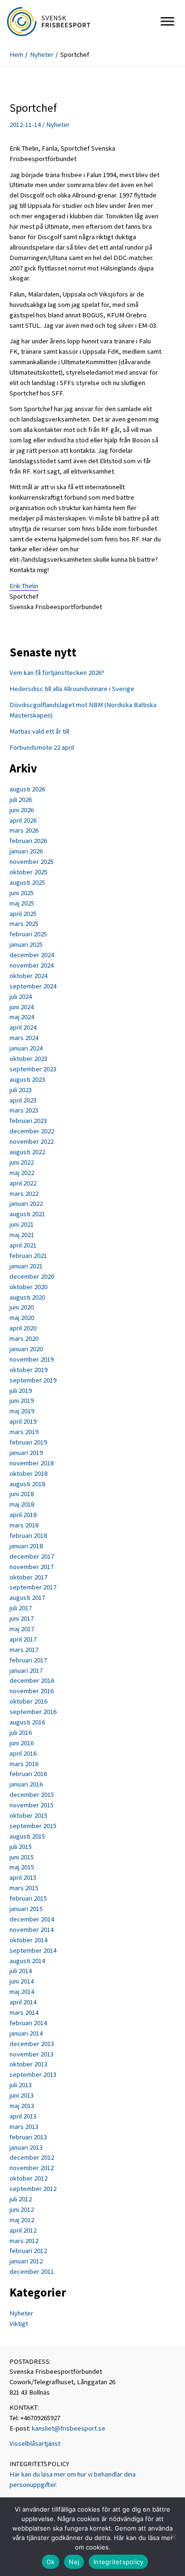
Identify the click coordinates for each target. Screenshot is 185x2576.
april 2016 (23, 1753)
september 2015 (33, 1826)
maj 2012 (22, 2220)
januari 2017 (26, 1670)
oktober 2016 (28, 1701)
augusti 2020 (27, 1297)
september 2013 (33, 2074)
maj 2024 (22, 1017)
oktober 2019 (28, 1370)
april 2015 (23, 1877)
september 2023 (33, 1069)
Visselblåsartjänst (35, 2443)
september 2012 (33, 2189)
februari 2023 (28, 1121)
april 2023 (23, 1100)
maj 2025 (22, 903)
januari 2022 (26, 1203)
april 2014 (23, 2002)
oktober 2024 (28, 976)
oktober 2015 (28, 1815)
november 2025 (32, 862)
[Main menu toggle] (167, 21)
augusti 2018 (27, 1484)
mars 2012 (24, 2241)
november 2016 (32, 1691)
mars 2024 (24, 1038)
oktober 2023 (28, 1059)
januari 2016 (26, 1784)
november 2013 (32, 2054)
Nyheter (58, 125)
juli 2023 (21, 1090)
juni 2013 (22, 2095)
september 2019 (33, 1380)
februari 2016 (28, 1774)
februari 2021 (28, 1256)
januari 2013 (26, 2147)
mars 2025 (24, 924)
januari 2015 (26, 1909)
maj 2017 (22, 1629)
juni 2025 (22, 893)
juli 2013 (21, 2085)
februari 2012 (28, 2251)
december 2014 (32, 1919)
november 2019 (32, 1359)
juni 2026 (22, 810)
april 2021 (23, 1245)
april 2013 (23, 2116)
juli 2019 (21, 1391)
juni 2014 (22, 1981)
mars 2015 (24, 1888)
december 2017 (32, 1556)
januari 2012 (26, 2261)
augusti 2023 (27, 1079)
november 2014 (32, 1930)
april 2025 (23, 914)
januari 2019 (26, 1453)
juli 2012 (21, 2199)
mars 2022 (24, 1194)
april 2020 (23, 1328)
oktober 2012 (28, 2178)
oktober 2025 (28, 872)
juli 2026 (21, 799)
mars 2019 (24, 1432)
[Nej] (173, 2537)
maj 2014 (22, 1992)
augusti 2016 (27, 1722)
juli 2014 (21, 1971)
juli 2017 (21, 1608)
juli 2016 (21, 1732)
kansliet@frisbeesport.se (69, 2428)
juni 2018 (22, 1494)
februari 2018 (28, 1535)
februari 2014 (28, 2023)
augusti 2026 (27, 789)
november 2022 (32, 1141)
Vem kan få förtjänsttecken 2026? (57, 673)
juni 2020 (22, 1307)
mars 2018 (24, 1525)
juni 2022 (22, 1162)
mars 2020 (24, 1338)
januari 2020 (26, 1349)
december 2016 (32, 1680)
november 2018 (32, 1463)
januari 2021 (26, 1266)
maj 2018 (22, 1504)
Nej (74, 2562)
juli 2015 (21, 1847)
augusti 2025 (27, 882)
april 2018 (23, 1515)
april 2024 (23, 1027)
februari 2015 (28, 1898)
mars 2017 (24, 1650)
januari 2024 (26, 1048)
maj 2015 (22, 1867)
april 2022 (23, 1183)
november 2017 (32, 1567)
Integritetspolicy (118, 2562)
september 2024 (33, 986)
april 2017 (23, 1639)
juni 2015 (22, 1857)
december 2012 (32, 2157)
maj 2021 (22, 1235)
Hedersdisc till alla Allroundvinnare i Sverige (72, 689)
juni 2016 (22, 1743)
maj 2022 (22, 1173)
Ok (51, 2562)
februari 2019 (28, 1442)
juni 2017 (22, 1618)
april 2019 (23, 1421)
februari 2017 (28, 1660)
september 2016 (33, 1712)
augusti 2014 (27, 1961)
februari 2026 (28, 841)
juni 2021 (22, 1224)
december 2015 (32, 1795)
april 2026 (23, 820)
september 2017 (33, 1587)
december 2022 (32, 1131)
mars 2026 (24, 830)
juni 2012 (22, 2209)
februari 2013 (28, 2137)
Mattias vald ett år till (39, 731)
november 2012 (32, 2168)
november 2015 (32, 1805)
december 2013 (32, 2044)
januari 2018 (26, 1546)
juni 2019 (22, 1400)
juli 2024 (21, 996)
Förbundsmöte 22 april (42, 747)
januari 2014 (26, 2033)
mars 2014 (24, 2012)
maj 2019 (22, 1411)
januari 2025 (26, 944)
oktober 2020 (28, 1287)
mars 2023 (24, 1110)
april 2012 (23, 2230)
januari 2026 (26, 851)
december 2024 (32, 955)
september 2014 (33, 1950)
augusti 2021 (27, 1214)
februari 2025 (28, 934)
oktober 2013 (28, 2064)
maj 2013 (22, 2106)
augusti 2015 (27, 1836)
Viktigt (19, 2324)
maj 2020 (22, 1318)
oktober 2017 (28, 1577)
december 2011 (32, 2271)
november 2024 (32, 965)
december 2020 (32, 1276)
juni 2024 (22, 1007)
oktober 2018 (28, 1473)
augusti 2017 (27, 1598)
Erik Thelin (24, 586)
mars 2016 (24, 1764)
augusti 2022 (27, 1152)
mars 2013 (24, 2127)
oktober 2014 (28, 1940)
